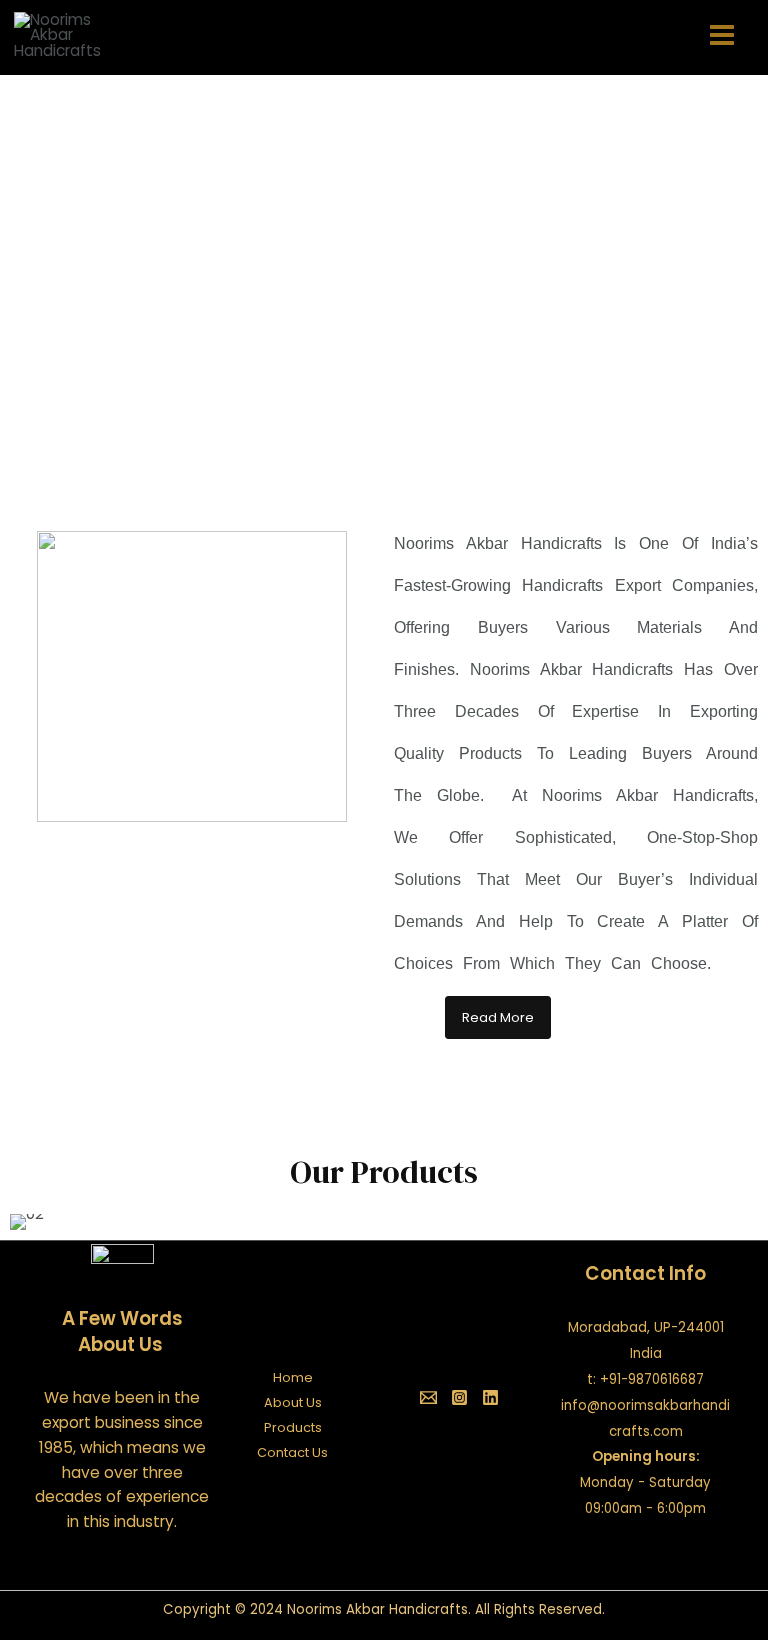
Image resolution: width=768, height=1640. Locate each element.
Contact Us (292, 1452)
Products (293, 1427)
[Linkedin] (490, 1397)
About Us (293, 1402)
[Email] (428, 1397)
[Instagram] (459, 1397)
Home (293, 1377)
